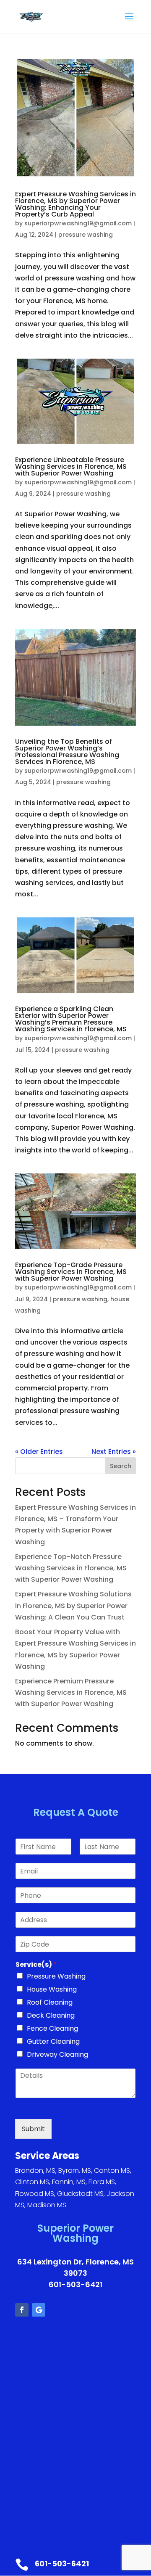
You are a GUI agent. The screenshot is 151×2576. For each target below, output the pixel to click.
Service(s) (36, 1965)
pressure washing (86, 235)
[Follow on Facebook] (22, 2310)
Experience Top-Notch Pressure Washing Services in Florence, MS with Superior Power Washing (71, 1568)
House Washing (52, 1989)
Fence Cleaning (52, 2028)
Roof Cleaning (50, 2002)
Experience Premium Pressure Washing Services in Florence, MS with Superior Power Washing (71, 1692)
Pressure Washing (56, 1976)
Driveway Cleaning (57, 2054)
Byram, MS (75, 2170)
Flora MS (102, 2182)
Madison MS (47, 2205)
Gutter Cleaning (53, 2041)
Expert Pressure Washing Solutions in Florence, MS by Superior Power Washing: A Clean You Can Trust (73, 1605)
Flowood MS (35, 2194)
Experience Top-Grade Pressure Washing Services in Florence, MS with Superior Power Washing (71, 1272)
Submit (33, 2129)
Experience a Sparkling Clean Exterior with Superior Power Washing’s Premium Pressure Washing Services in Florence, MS (71, 1019)
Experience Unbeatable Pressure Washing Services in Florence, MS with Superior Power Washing (71, 466)
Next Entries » (114, 1452)
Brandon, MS (35, 2170)
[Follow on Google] (39, 2310)
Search (121, 1466)
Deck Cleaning (51, 2015)
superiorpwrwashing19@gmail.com (78, 223)
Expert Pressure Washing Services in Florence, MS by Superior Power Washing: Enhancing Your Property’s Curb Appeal (75, 204)
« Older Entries (39, 1452)
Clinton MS (32, 2182)
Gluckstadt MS (80, 2194)
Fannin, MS (69, 2182)
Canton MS (112, 2170)
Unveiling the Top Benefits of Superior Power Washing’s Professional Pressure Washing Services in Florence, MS (67, 752)
